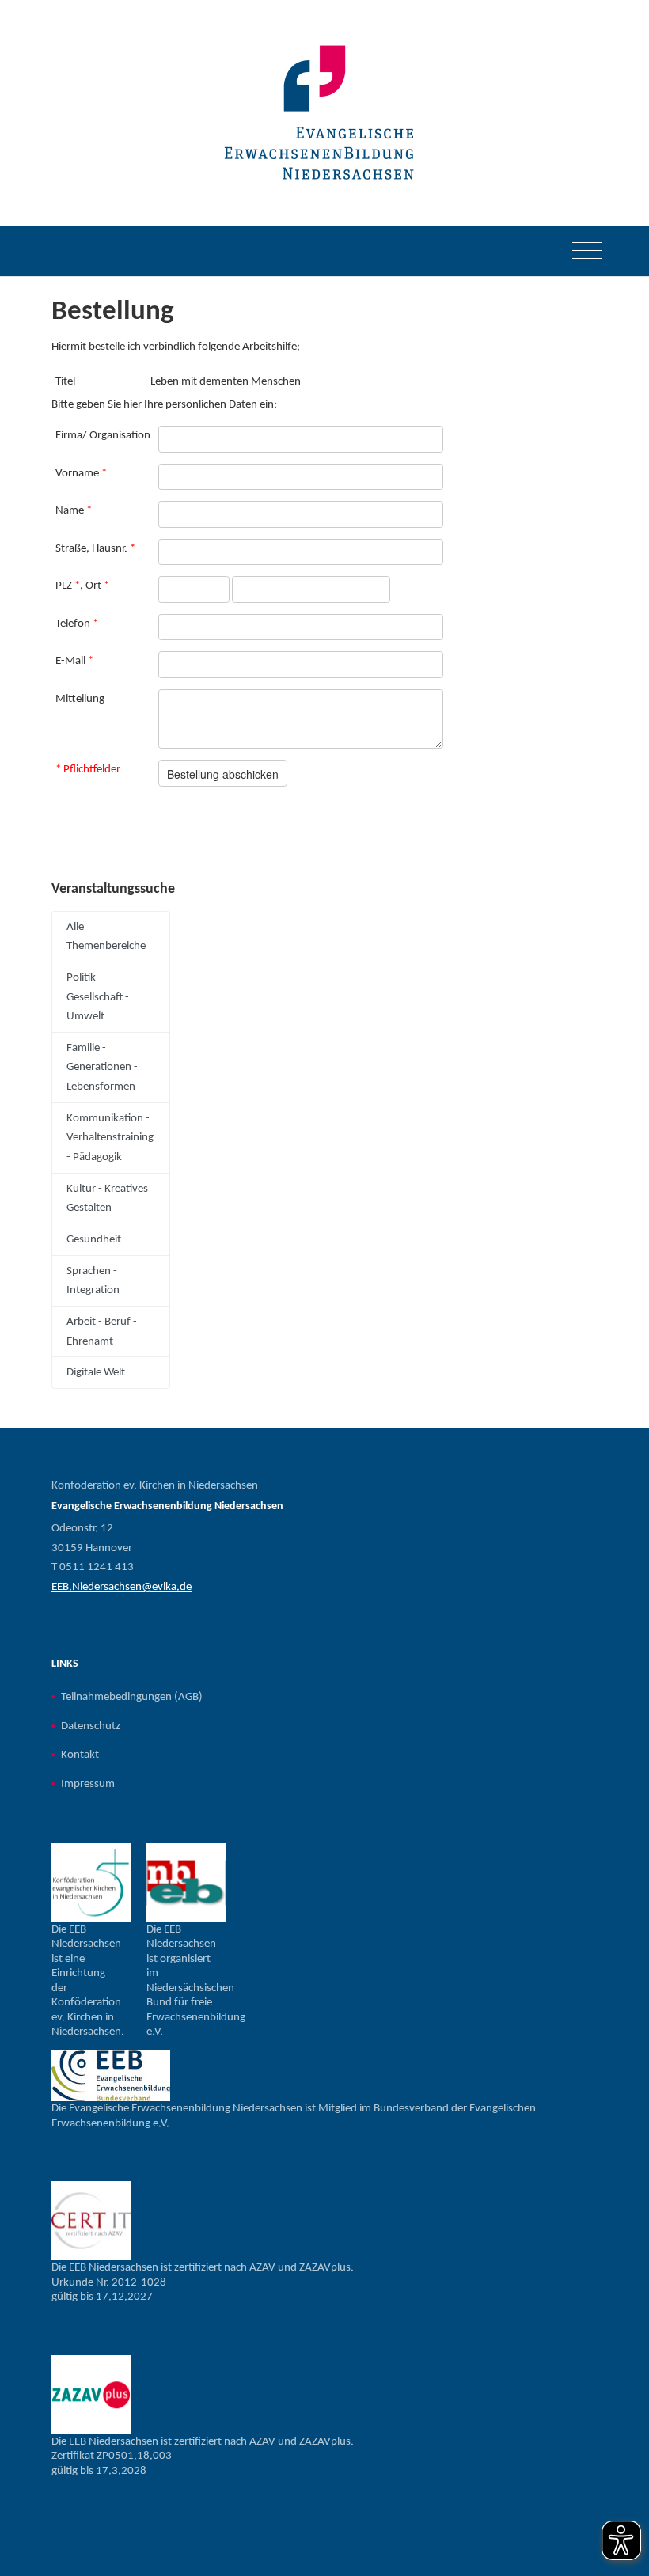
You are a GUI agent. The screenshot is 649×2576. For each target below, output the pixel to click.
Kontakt (80, 1755)
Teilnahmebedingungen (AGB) (132, 1697)
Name (74, 510)
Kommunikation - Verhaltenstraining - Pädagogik (110, 1138)
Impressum (88, 1784)
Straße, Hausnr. (95, 548)
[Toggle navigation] (587, 252)
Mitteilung (80, 699)
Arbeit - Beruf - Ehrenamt (102, 1332)
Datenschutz (91, 1726)
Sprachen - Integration (93, 1281)
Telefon (77, 624)
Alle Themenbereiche (106, 937)
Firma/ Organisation (103, 435)
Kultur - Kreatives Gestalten (107, 1199)
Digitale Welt (96, 1372)
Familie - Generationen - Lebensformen (102, 1067)
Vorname (81, 473)
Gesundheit (94, 1239)
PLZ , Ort (82, 586)
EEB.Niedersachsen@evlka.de (121, 1587)
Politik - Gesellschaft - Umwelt (98, 997)
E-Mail (74, 661)
